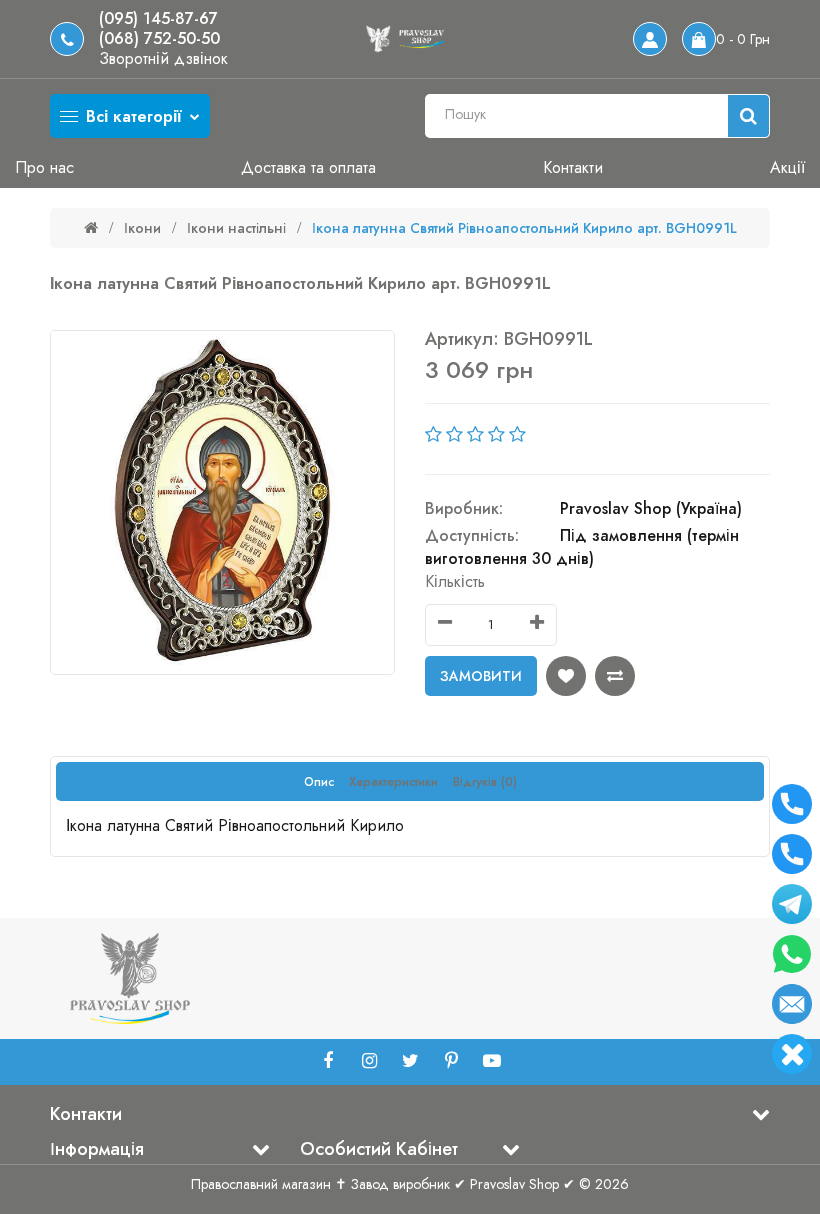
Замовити (481, 676)
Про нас (44, 167)
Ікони (142, 228)
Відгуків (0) (485, 782)
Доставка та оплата (308, 167)
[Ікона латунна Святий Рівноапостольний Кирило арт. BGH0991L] (222, 502)
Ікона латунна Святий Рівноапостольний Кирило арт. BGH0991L (524, 228)
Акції (787, 167)
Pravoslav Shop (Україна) (651, 508)
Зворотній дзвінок (163, 59)
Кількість (455, 581)
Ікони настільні (236, 228)
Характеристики (393, 782)
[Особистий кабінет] (650, 39)
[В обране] (566, 676)
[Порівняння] (615, 676)
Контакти (573, 167)
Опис (319, 782)
